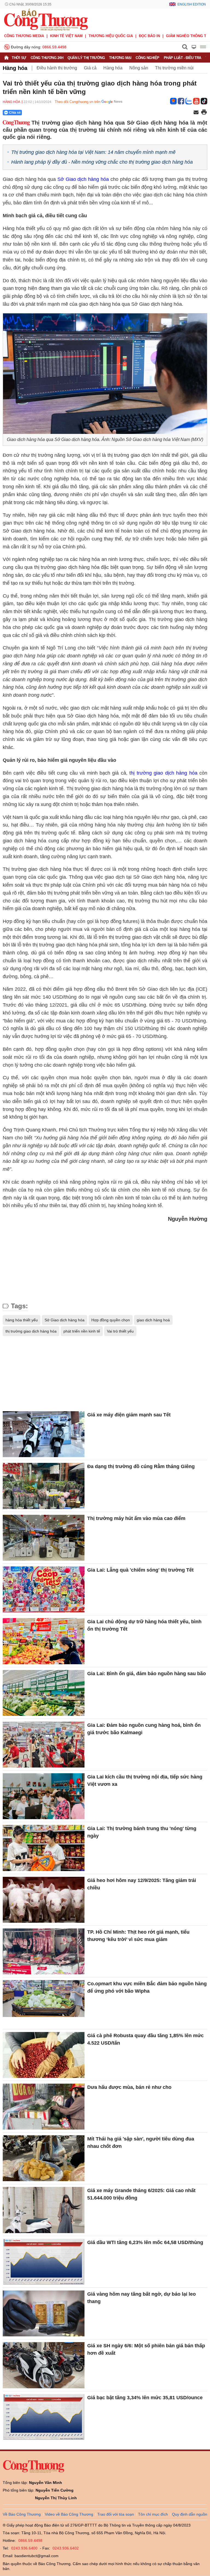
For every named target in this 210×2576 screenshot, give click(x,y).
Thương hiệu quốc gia (111, 36)
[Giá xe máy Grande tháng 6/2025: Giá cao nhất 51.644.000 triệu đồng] (44, 2210)
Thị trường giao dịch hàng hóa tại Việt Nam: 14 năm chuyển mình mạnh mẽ (93, 152)
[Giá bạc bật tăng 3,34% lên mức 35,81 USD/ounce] (44, 2417)
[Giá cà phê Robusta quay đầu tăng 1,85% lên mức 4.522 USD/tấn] (44, 2055)
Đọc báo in (149, 36)
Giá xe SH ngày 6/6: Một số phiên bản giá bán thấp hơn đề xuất (146, 2349)
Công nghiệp (148, 58)
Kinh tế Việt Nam (66, 36)
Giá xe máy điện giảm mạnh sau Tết (129, 1415)
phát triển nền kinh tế (82, 1331)
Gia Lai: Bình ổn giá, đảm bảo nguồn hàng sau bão (147, 1674)
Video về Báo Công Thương (69, 2514)
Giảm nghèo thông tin (188, 36)
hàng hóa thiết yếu (22, 1320)
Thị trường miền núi (174, 68)
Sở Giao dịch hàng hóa (83, 179)
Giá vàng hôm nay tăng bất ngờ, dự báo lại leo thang (142, 2298)
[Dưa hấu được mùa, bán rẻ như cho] (44, 2107)
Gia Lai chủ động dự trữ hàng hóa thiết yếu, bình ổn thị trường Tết (144, 1625)
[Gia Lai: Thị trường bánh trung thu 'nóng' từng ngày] (44, 1848)
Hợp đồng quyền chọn (111, 1320)
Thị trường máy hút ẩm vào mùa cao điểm (136, 1518)
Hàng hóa (15, 68)
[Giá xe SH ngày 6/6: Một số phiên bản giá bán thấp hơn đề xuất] (44, 2365)
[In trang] (204, 113)
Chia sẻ (15, 113)
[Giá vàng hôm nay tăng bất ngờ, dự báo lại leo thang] (44, 2313)
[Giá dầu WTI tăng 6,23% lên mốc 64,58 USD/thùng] (44, 2262)
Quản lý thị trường (86, 58)
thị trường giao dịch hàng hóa (31, 1331)
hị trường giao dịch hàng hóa (164, 773)
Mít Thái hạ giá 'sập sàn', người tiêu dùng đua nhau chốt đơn (141, 2143)
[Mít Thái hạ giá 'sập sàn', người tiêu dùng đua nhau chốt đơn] (44, 2158)
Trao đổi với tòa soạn (116, 2514)
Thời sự (19, 58)
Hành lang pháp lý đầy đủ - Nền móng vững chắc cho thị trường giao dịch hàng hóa (102, 162)
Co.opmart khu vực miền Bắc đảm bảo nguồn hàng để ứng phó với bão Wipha (147, 1987)
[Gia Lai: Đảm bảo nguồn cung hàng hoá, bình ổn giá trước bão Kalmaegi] (44, 1745)
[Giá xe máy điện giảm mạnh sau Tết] (44, 1434)
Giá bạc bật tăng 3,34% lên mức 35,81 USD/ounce (145, 2398)
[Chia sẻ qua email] (196, 113)
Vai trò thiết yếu (120, 1331)
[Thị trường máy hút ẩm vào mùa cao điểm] (44, 1538)
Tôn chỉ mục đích (153, 2514)
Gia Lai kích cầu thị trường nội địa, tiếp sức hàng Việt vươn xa (145, 1780)
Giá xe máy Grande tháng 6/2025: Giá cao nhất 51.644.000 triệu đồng (141, 2194)
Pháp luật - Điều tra (183, 58)
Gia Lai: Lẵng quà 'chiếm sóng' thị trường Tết (141, 1570)
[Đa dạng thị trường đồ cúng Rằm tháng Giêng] (44, 1486)
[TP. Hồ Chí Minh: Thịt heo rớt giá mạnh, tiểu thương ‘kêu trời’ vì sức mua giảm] (44, 1951)
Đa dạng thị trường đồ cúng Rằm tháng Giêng (141, 1466)
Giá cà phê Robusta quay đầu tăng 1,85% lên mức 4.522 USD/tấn (145, 2039)
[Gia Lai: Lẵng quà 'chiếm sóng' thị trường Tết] (44, 1589)
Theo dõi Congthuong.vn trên (78, 102)
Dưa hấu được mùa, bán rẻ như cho (129, 2087)
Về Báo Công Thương (22, 2514)
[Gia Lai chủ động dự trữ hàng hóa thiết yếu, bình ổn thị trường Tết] (44, 1641)
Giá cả (90, 68)
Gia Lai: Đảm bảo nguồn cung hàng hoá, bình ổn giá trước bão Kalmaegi (144, 1729)
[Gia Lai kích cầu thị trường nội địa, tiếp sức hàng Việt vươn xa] (44, 1796)
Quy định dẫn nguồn (190, 2514)
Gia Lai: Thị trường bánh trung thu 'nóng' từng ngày (142, 1832)
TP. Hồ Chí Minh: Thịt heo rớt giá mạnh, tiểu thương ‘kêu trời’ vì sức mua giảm (138, 1936)
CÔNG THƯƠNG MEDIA (24, 36)
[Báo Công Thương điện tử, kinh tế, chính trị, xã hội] (46, 19)
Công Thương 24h (47, 58)
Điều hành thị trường (57, 68)
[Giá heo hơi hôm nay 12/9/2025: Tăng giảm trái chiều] (44, 1900)
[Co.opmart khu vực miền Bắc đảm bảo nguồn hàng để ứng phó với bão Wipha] (44, 2003)
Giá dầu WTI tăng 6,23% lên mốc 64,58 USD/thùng (145, 2242)
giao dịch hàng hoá (153, 1320)
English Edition (192, 4)
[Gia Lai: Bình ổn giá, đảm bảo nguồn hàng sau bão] (44, 1693)
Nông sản (139, 68)
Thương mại (120, 58)
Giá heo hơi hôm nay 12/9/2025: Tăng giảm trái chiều (142, 1884)
